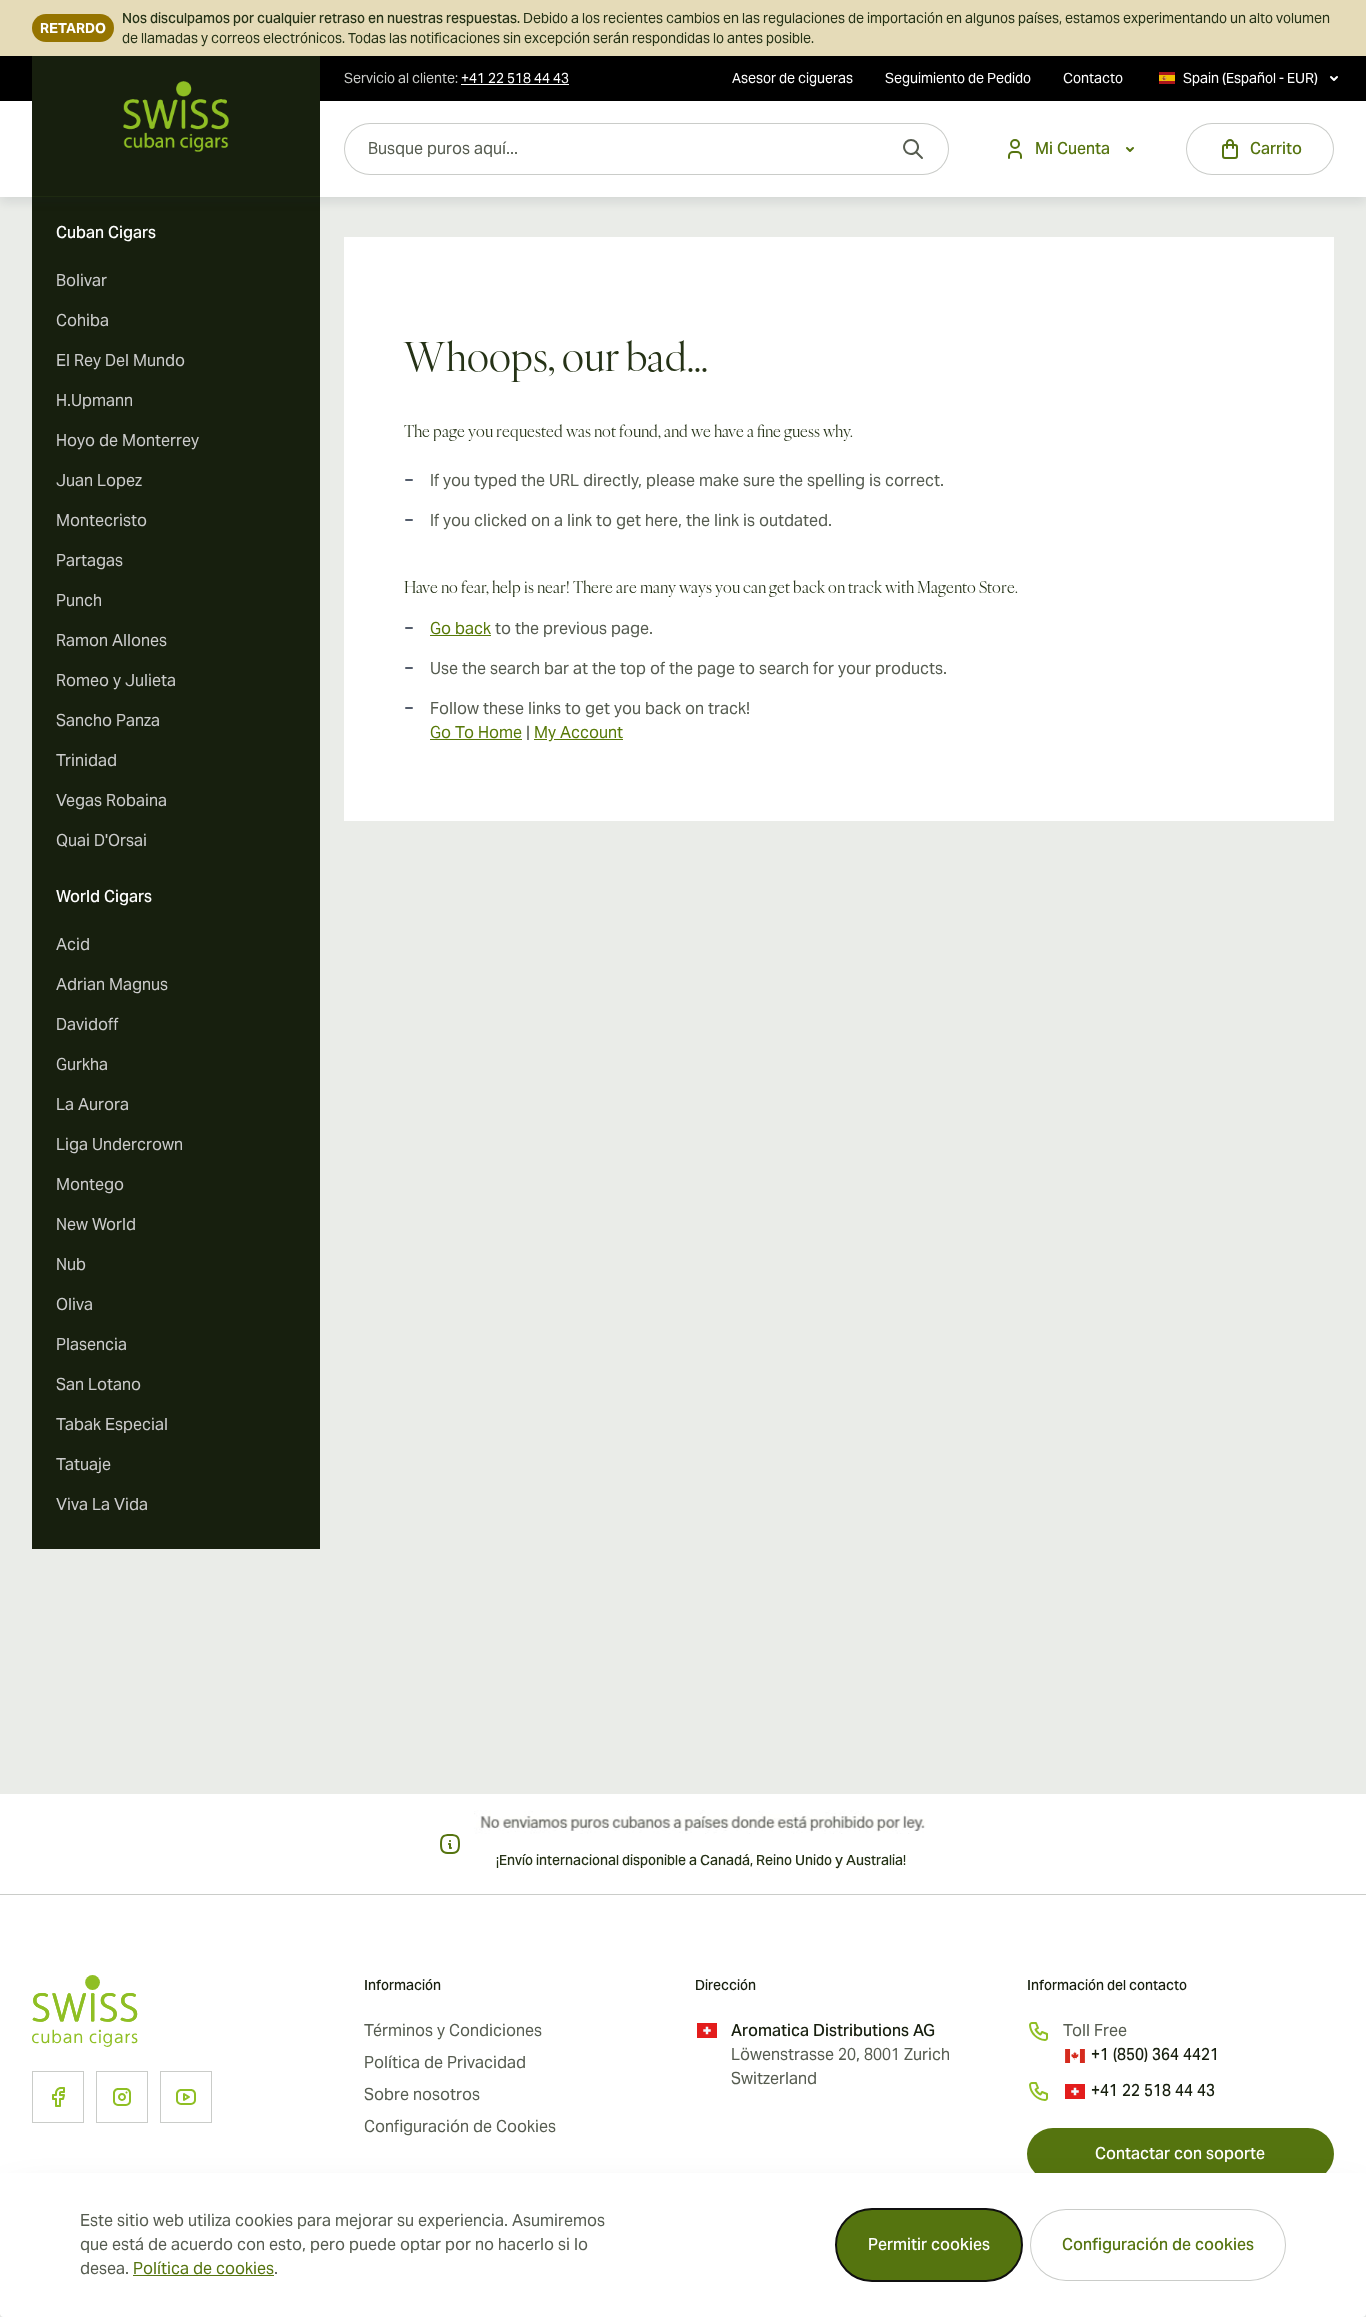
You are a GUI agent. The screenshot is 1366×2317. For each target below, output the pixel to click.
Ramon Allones (111, 640)
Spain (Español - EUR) (1250, 78)
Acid (73, 944)
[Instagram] (122, 2097)
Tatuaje (83, 1464)
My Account (578, 732)
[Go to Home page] (176, 117)
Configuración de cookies (1158, 2244)
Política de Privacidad (445, 2062)
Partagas (89, 560)
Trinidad (86, 760)
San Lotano (98, 1384)
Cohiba (82, 320)
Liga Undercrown (119, 1144)
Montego (90, 1184)
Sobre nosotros (422, 2094)
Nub (71, 1264)
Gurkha (82, 1064)
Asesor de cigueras (792, 78)
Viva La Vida (102, 1504)
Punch (79, 600)
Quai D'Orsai (101, 840)
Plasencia (91, 1344)
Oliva (74, 1304)
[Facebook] (58, 2097)
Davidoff (87, 1024)
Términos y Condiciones (453, 2030)
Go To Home (476, 732)
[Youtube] (186, 2097)
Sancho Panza (108, 720)
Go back (460, 628)
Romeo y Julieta (116, 680)
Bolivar (81, 280)
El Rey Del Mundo (120, 360)
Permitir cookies (929, 2244)
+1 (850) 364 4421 (1155, 2054)
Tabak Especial (112, 1424)
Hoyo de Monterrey (127, 440)
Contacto (1093, 78)
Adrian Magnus (112, 984)
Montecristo (101, 520)
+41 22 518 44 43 (1153, 2090)
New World (96, 1224)
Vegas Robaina (111, 800)
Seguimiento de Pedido (958, 78)
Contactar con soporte (1180, 2153)
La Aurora (92, 1104)
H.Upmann (94, 400)
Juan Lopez (99, 480)
